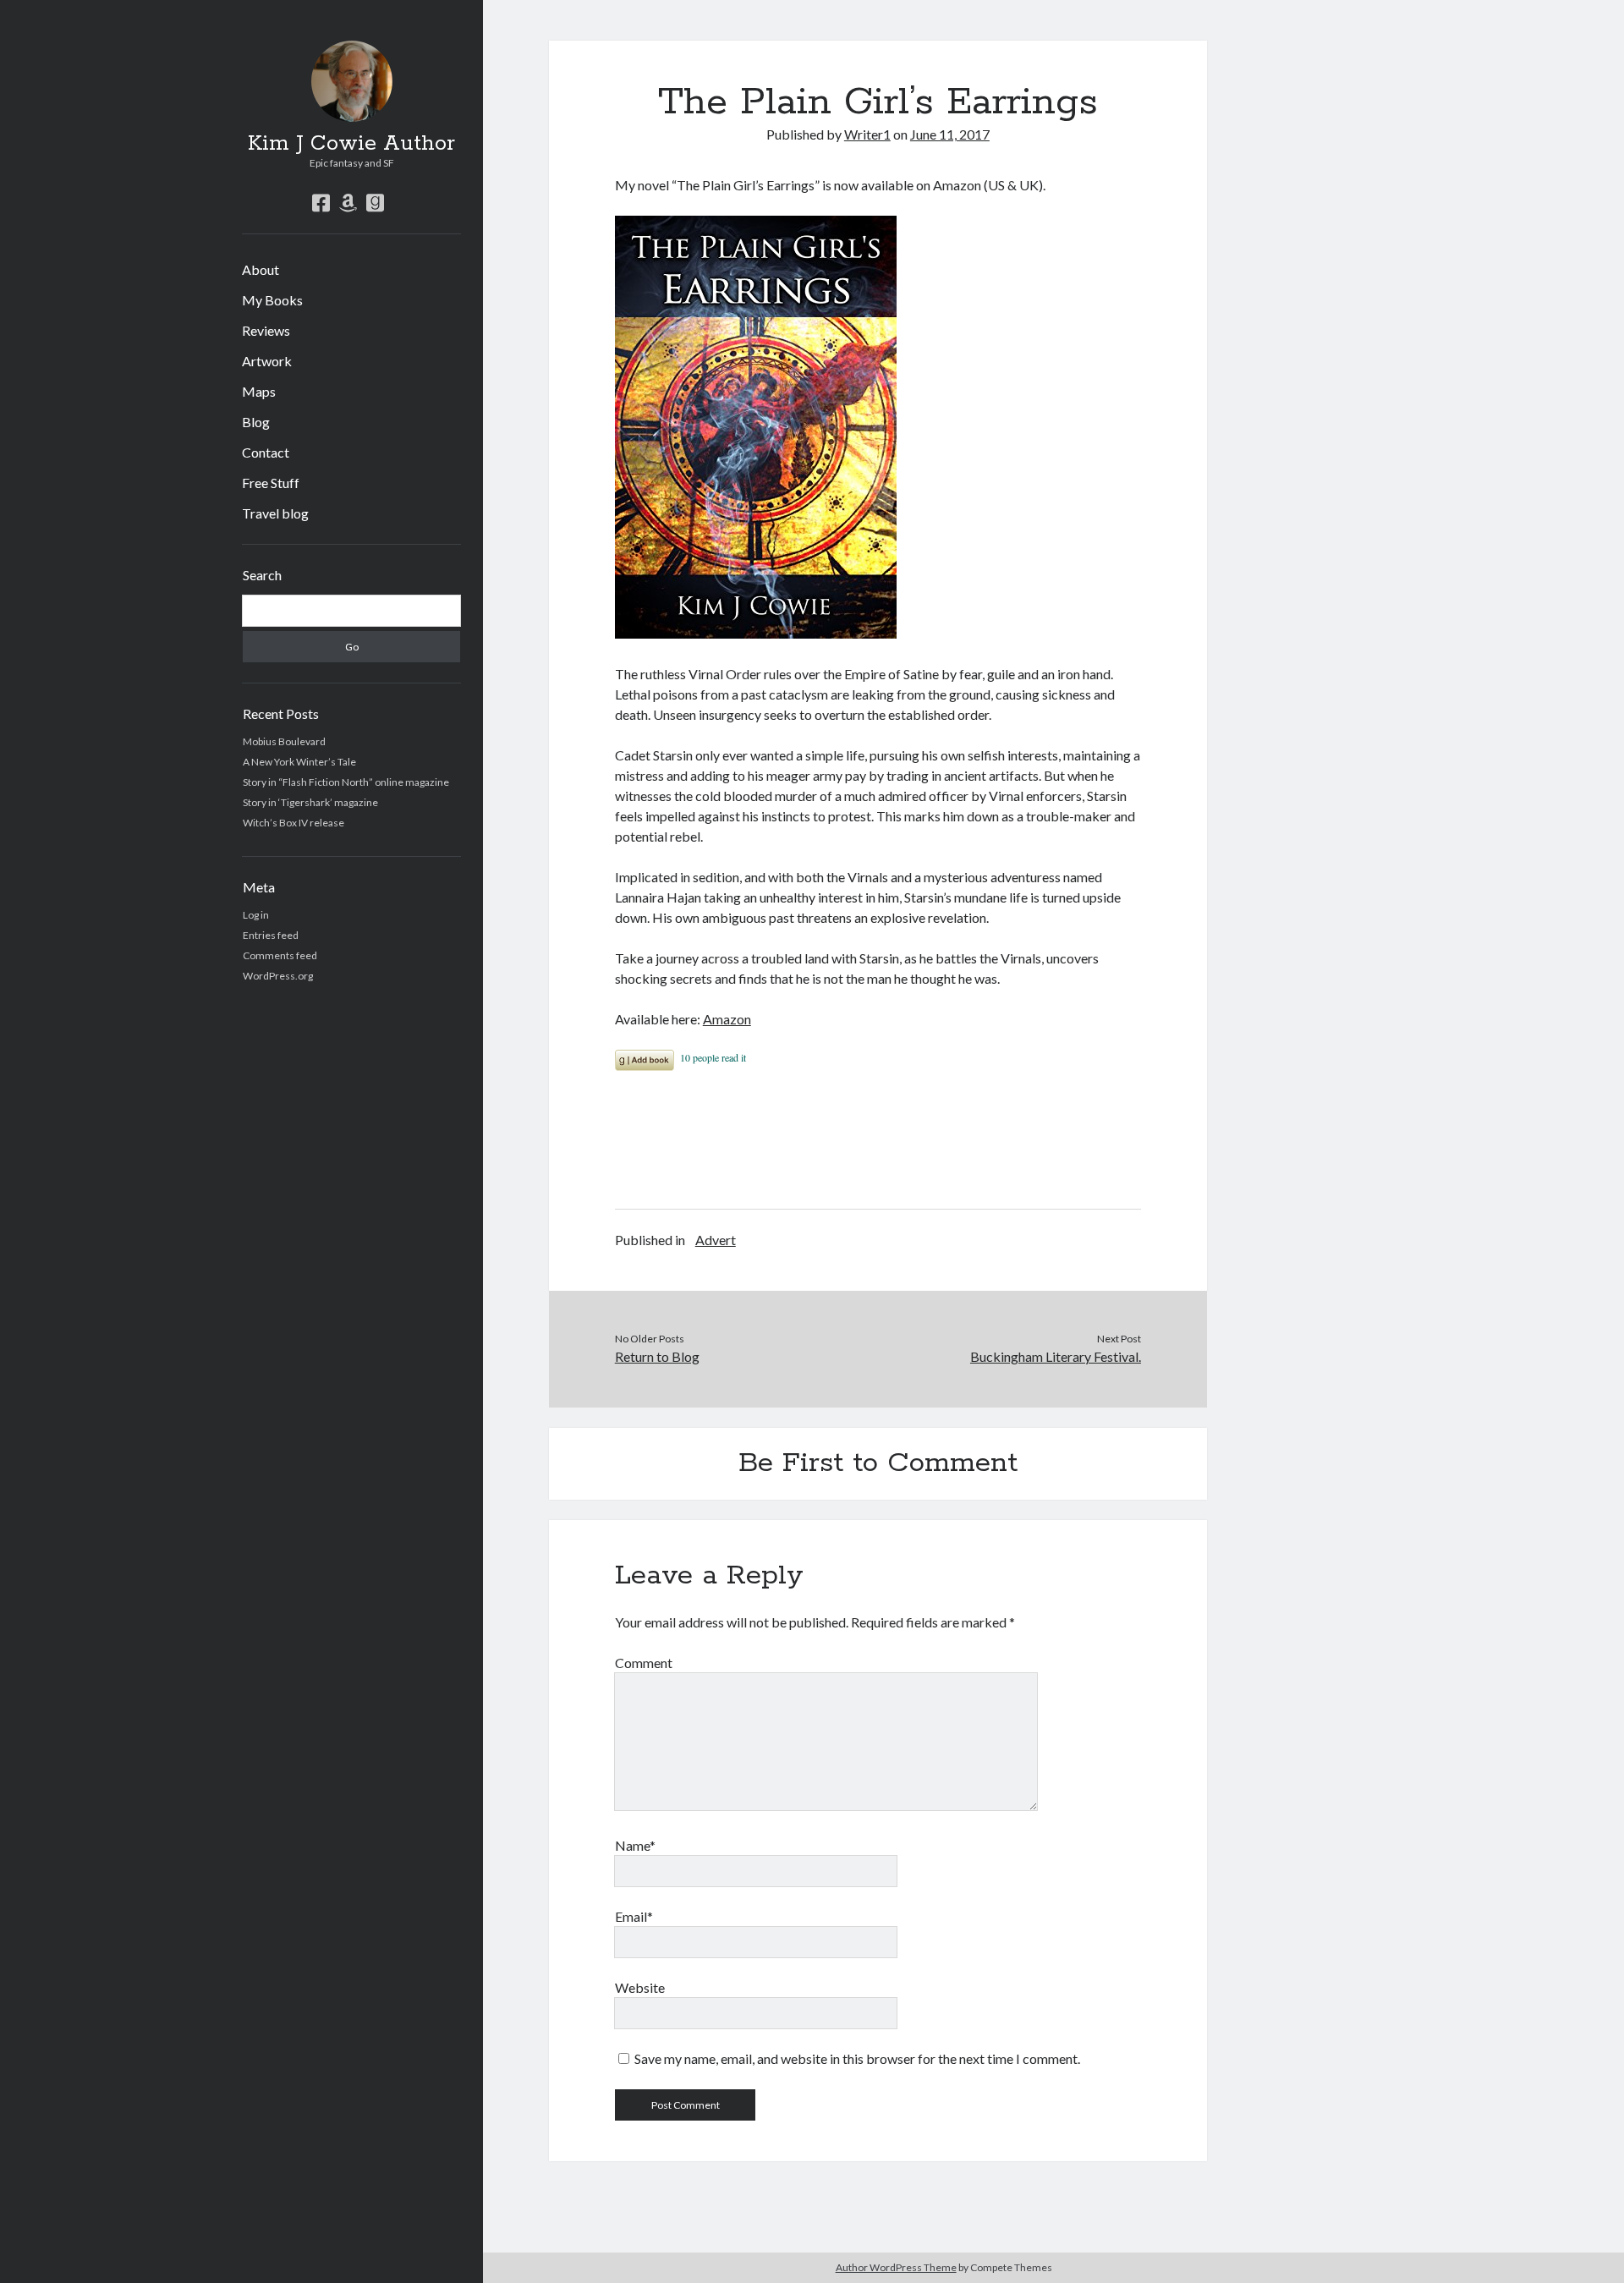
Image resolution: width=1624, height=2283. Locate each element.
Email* (634, 1916)
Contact (266, 452)
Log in (256, 915)
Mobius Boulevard (284, 741)
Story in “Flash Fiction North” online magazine (346, 782)
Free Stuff (271, 483)
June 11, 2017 (950, 134)
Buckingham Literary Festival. (1056, 1356)
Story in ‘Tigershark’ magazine (310, 802)
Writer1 (867, 134)
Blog (256, 422)
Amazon (727, 1019)
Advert (716, 1240)
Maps (259, 391)
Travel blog (275, 513)
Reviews (266, 330)
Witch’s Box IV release (294, 823)
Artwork (267, 361)
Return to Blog (657, 1356)
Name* (635, 1845)
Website (640, 1987)
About (261, 269)
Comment (644, 1663)
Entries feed (271, 935)
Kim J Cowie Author (351, 144)
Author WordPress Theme (896, 2267)
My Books (272, 300)
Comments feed (280, 955)
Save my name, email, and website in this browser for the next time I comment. (857, 2058)
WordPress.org (278, 976)
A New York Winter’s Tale (299, 762)
